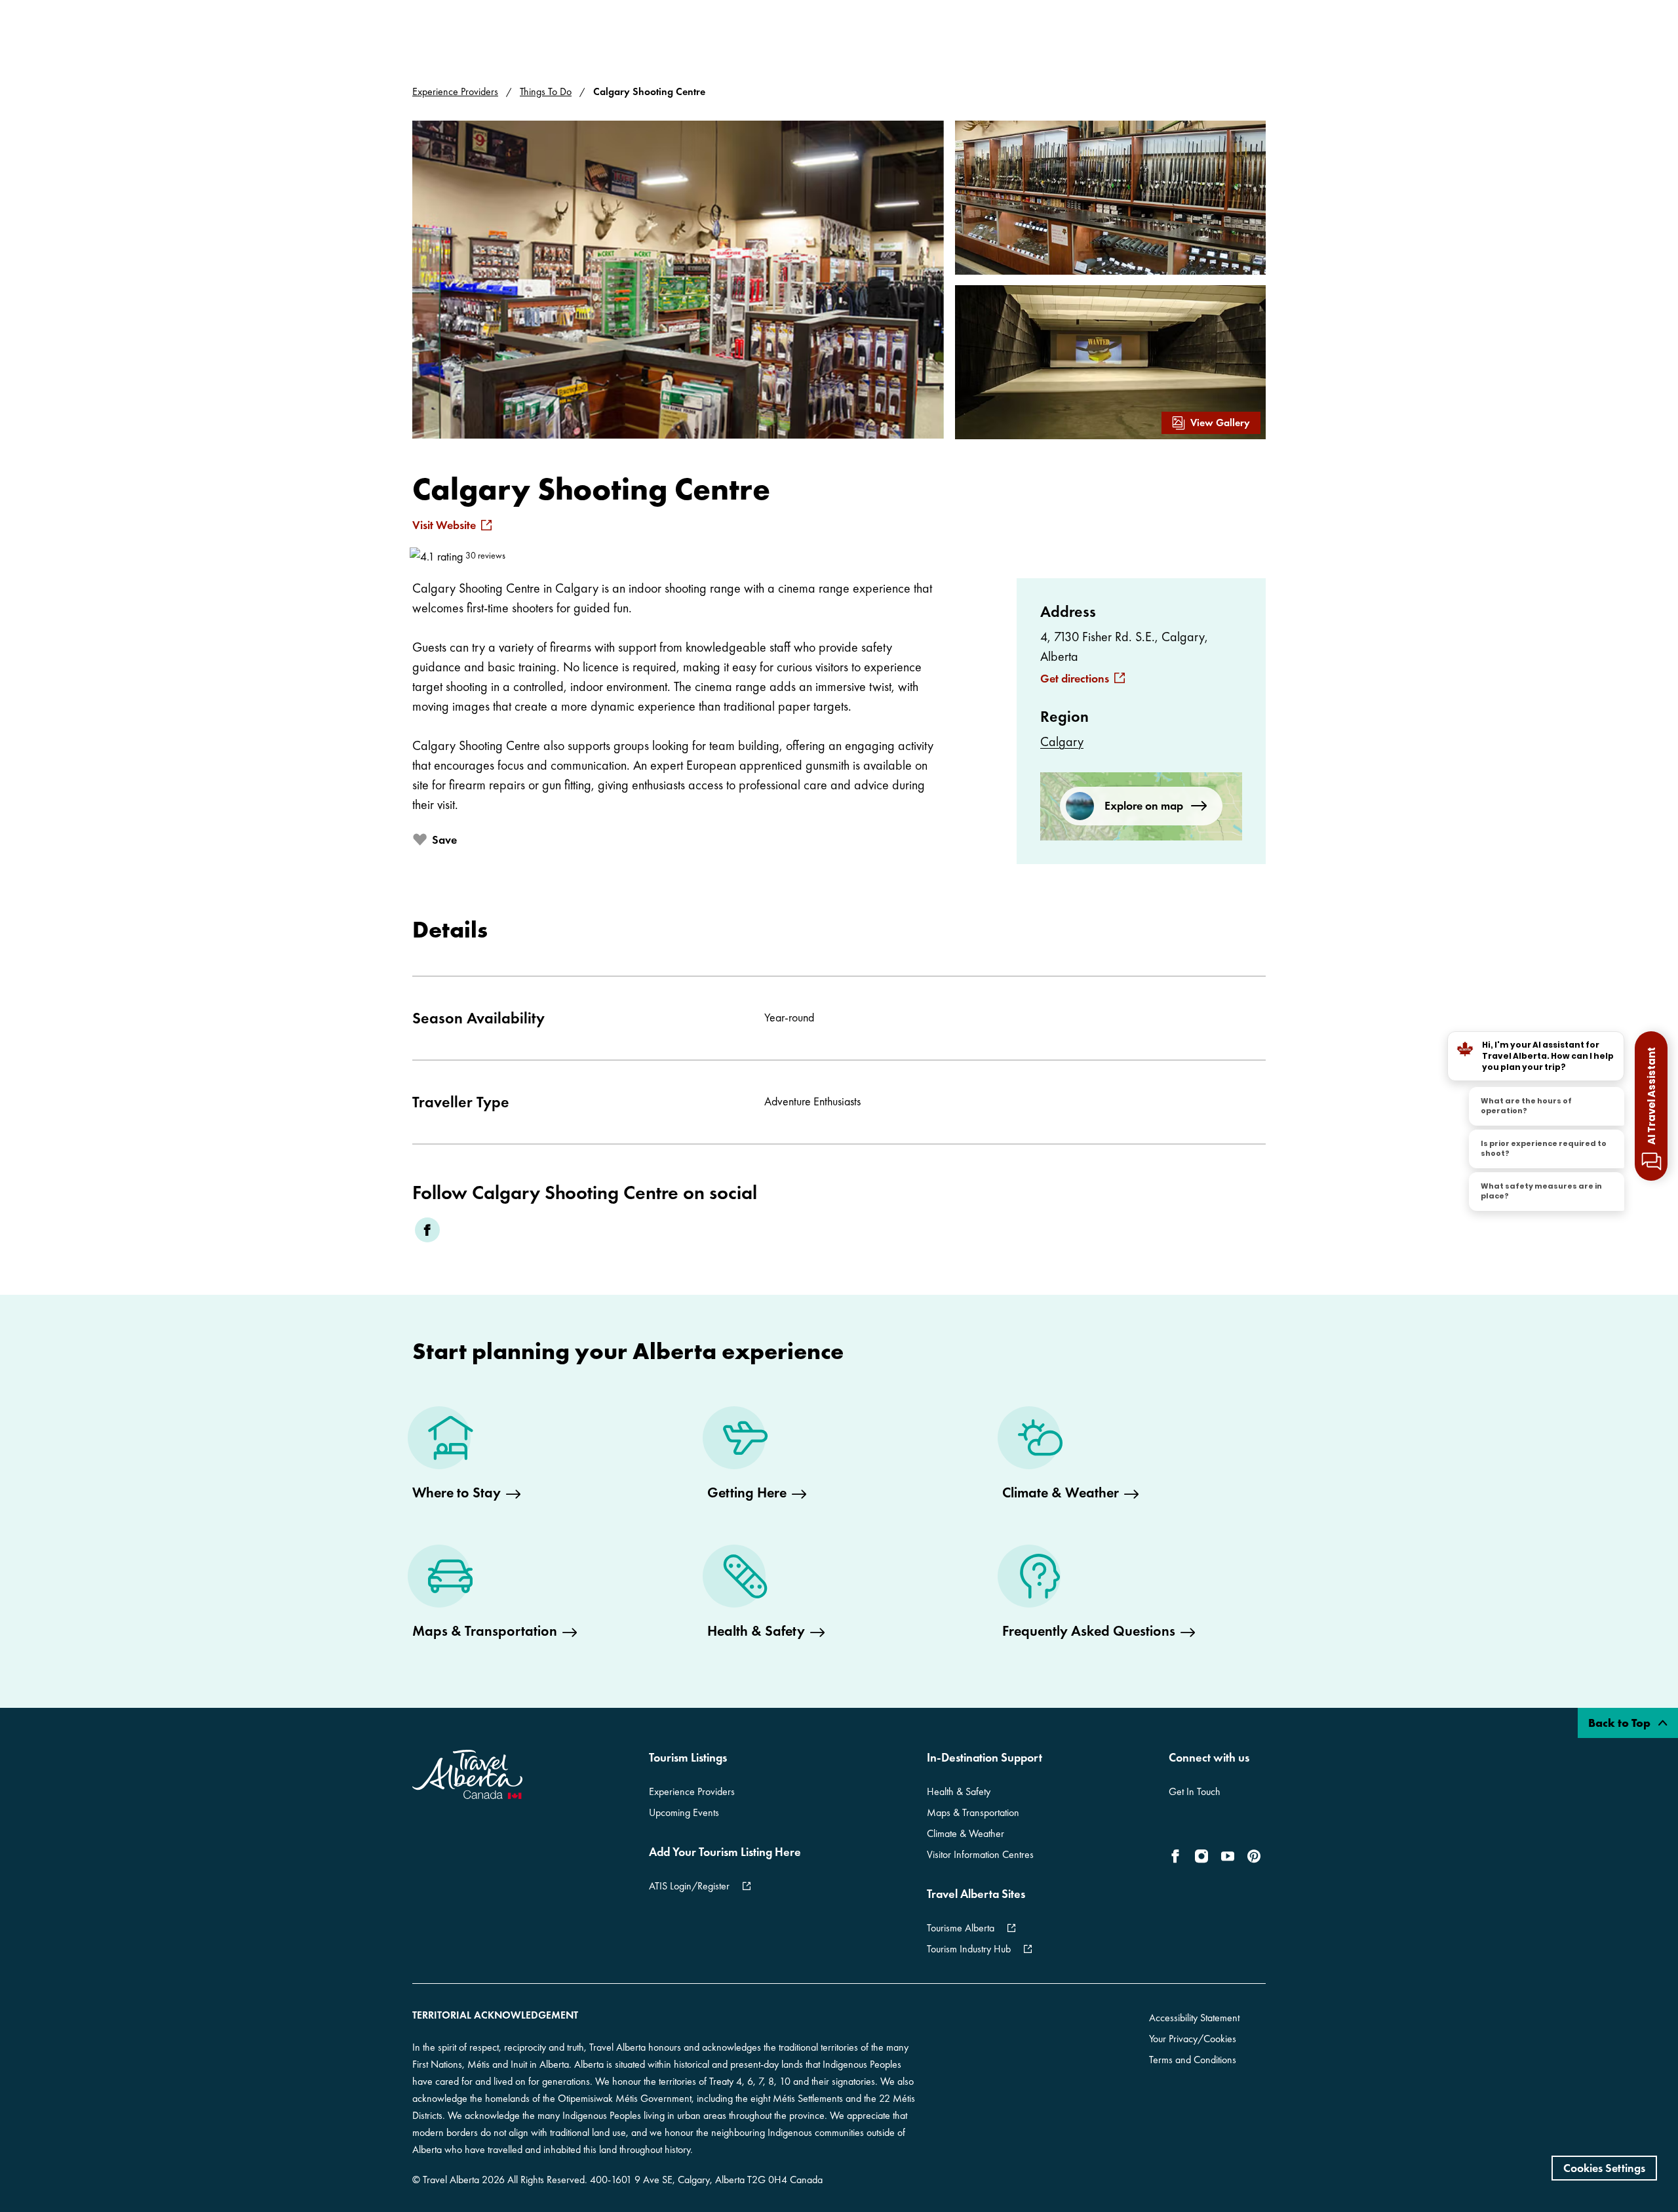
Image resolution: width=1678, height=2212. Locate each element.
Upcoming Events (684, 1812)
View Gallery (1220, 423)
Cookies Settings (1604, 2168)
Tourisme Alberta (961, 1928)
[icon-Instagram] (1201, 1856)
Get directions (1075, 679)
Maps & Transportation (973, 1812)
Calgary (1062, 741)
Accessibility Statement (1194, 2018)
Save (444, 839)
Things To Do (546, 91)
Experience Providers (455, 91)
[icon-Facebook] (1178, 1856)
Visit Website (444, 525)
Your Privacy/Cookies (1193, 2039)
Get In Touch (1195, 1791)
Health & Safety (959, 1791)
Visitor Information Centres (980, 1854)
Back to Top (1621, 1723)
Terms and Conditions (1193, 2060)
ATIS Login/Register (689, 1886)
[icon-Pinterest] (1254, 1856)
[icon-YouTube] (1228, 1856)
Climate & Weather (966, 1833)
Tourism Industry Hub (969, 1949)
